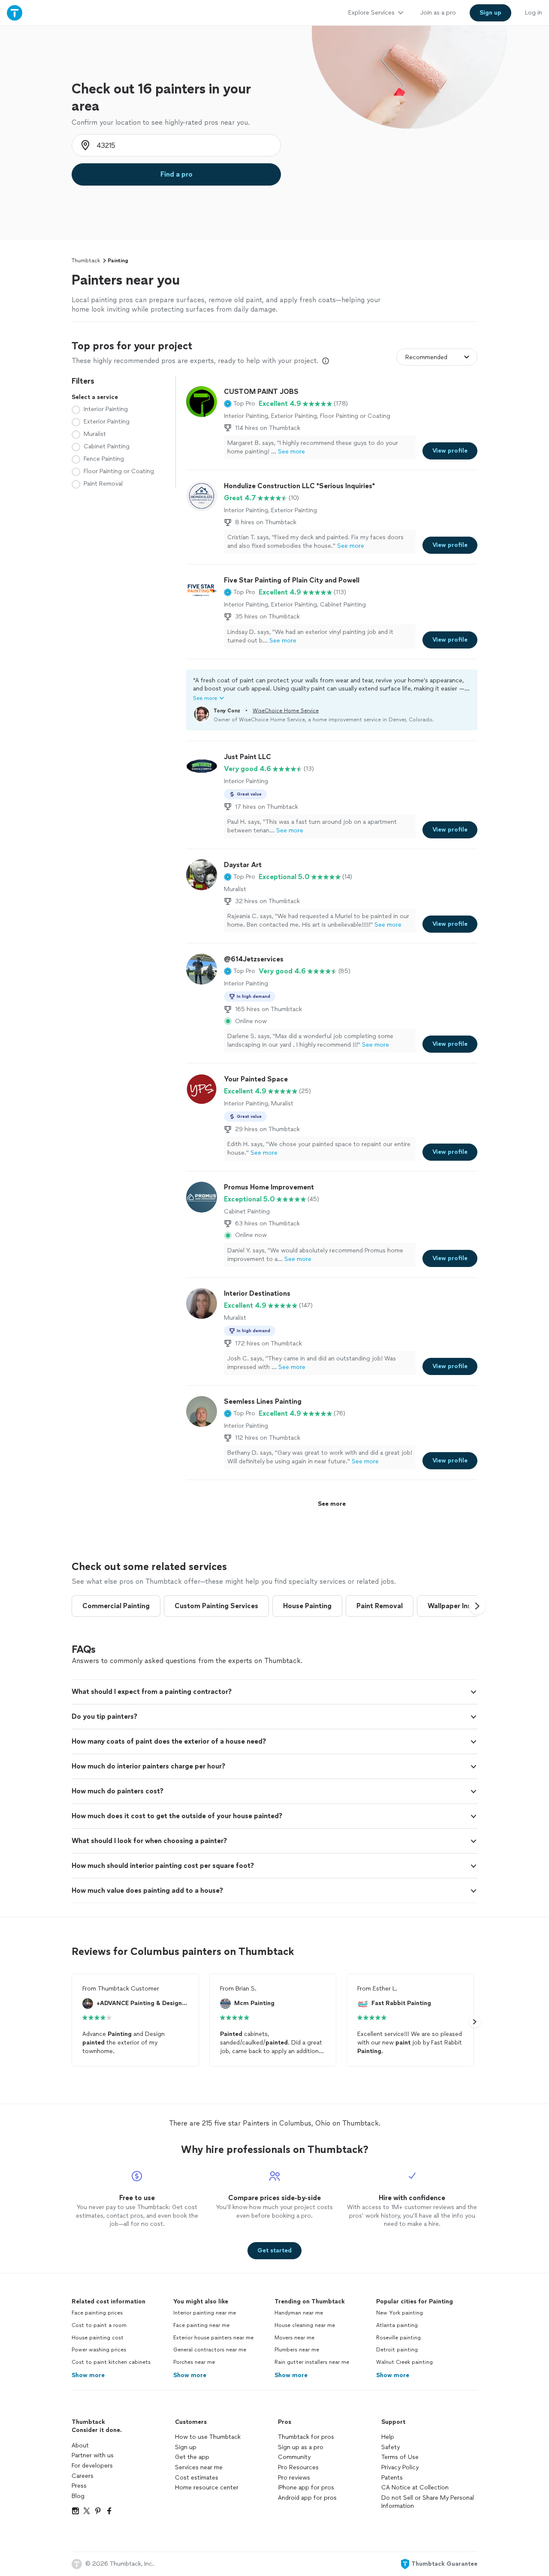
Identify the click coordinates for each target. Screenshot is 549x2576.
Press (79, 2486)
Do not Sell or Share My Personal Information (428, 2502)
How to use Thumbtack (208, 2437)
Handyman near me (299, 2313)
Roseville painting (398, 2338)
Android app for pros (307, 2498)
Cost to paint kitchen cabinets (111, 2362)
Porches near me (194, 2362)
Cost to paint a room (99, 2325)
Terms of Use (400, 2457)
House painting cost (98, 2338)
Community (294, 2457)
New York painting (400, 2313)
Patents (392, 2478)
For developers (92, 2466)
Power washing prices (99, 2350)
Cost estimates (197, 2478)
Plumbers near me (297, 2350)
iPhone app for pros (306, 2487)
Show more (88, 2375)
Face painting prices (97, 2313)
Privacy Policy (400, 2467)
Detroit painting (397, 2350)
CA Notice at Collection (415, 2487)
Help (388, 2437)
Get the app (192, 2457)
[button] (240, 404)
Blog (78, 2496)
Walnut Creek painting (404, 2362)
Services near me (199, 2467)
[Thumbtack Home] (15, 13)
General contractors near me (210, 2350)
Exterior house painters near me (213, 2338)
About (80, 2445)
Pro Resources (298, 2467)
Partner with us (93, 2455)
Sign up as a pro (301, 2447)
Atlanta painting (397, 2325)
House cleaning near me (305, 2325)
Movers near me (294, 2338)
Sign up (186, 2447)
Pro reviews (294, 2478)
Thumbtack (86, 261)
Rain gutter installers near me (312, 2362)
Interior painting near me (205, 2313)
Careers (83, 2476)
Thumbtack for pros (306, 2437)
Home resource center (207, 2487)
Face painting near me (201, 2325)
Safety (391, 2447)
